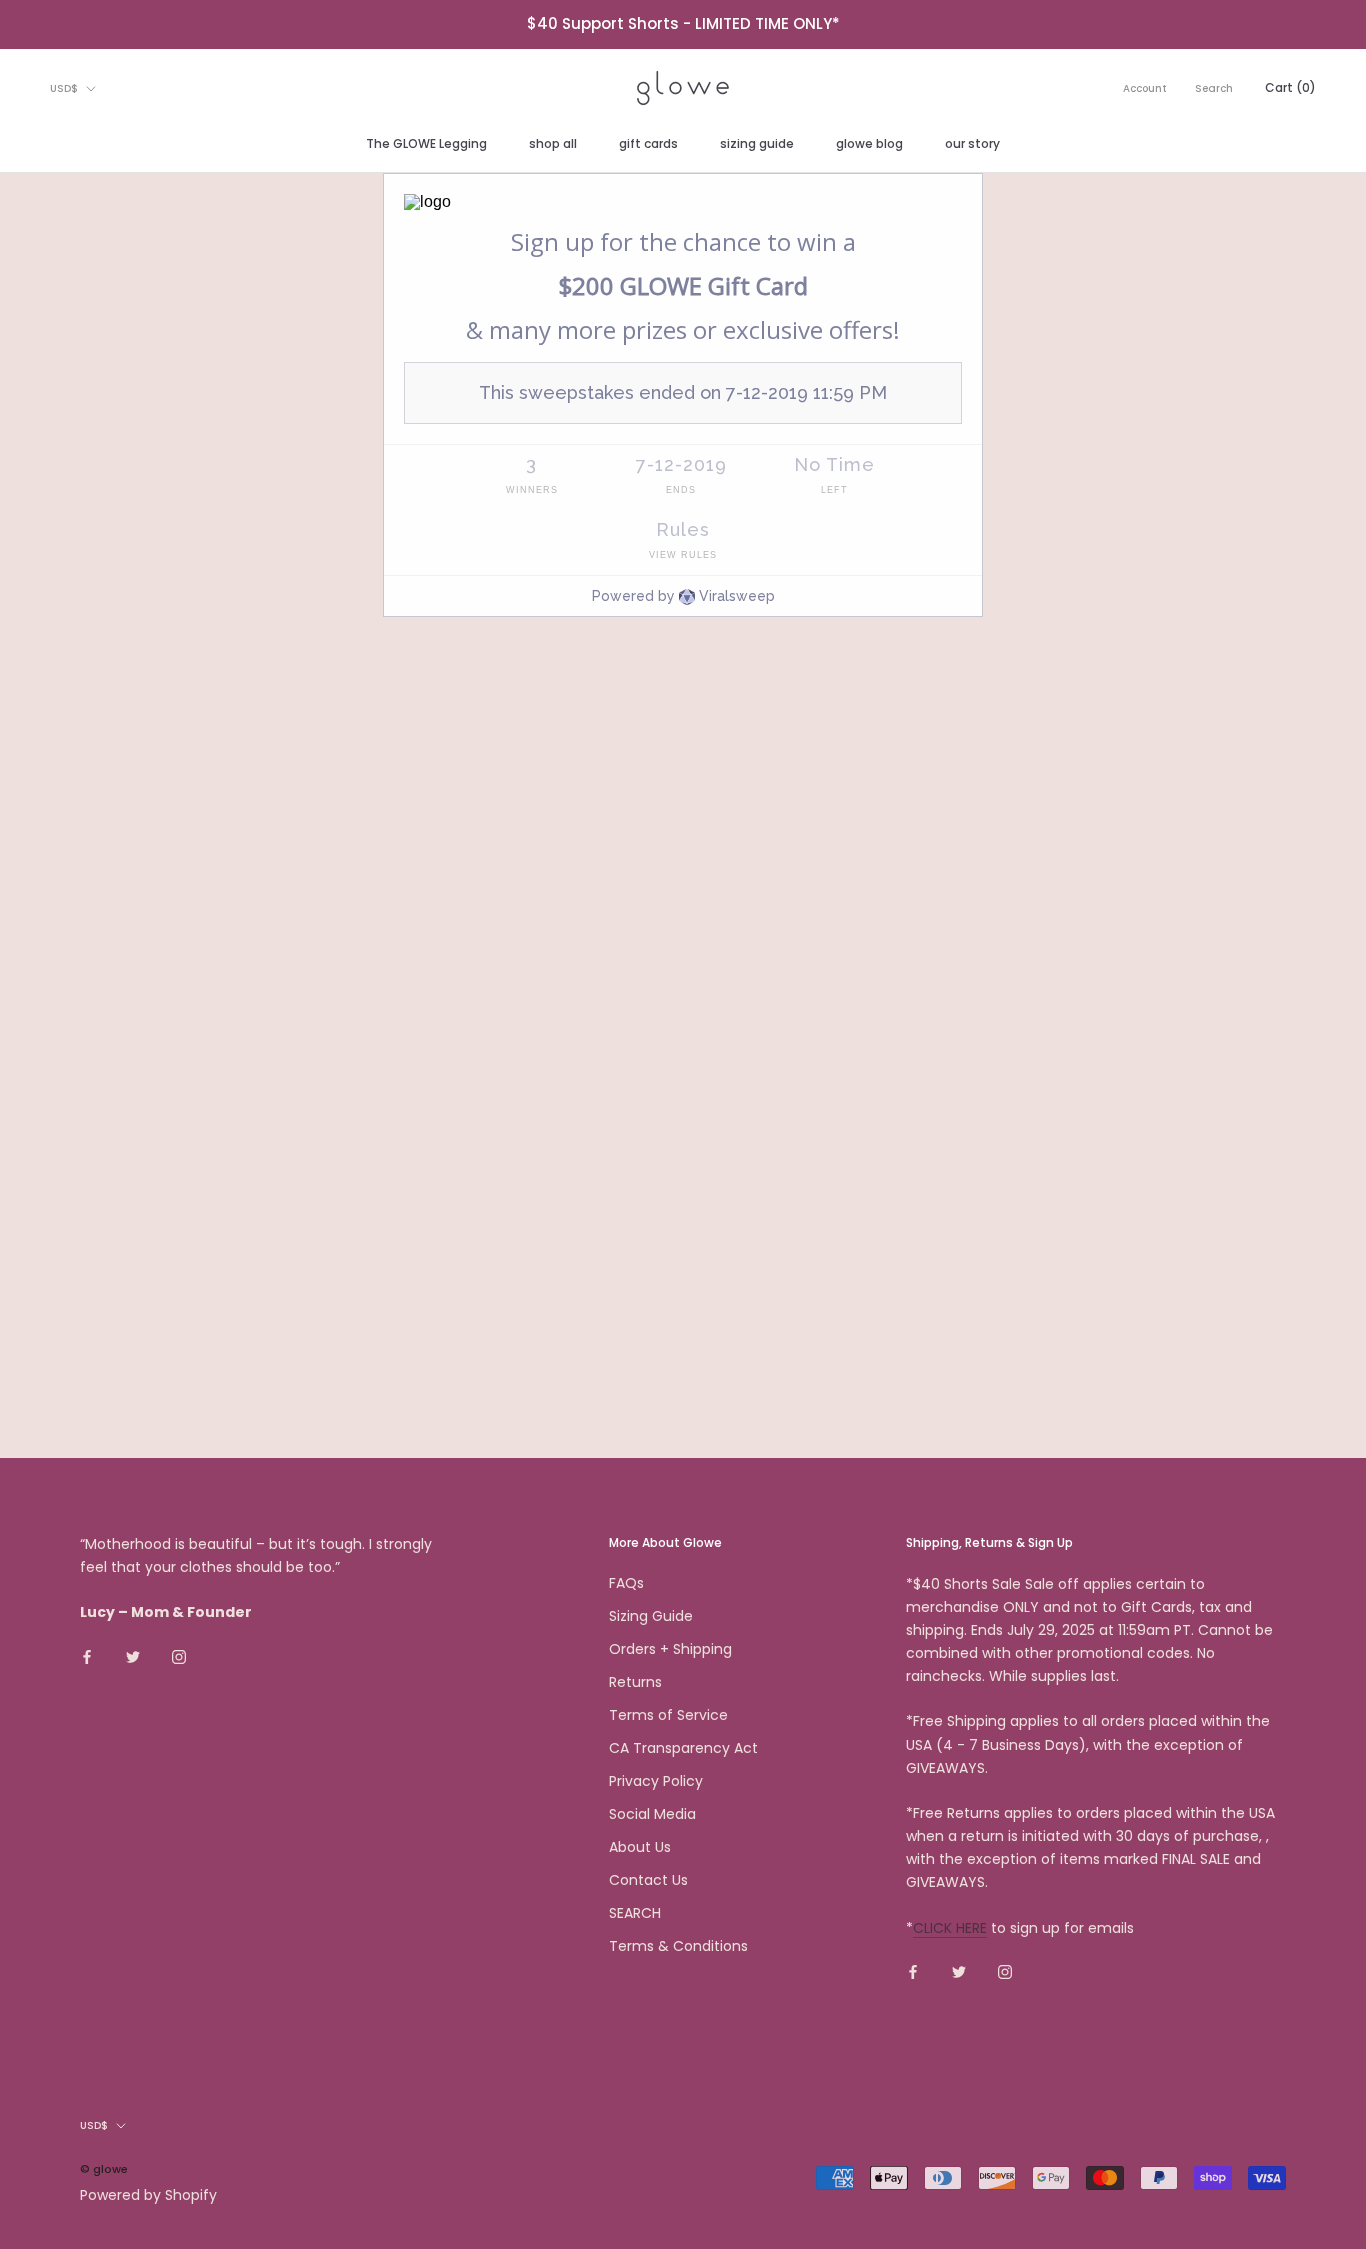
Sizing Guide (651, 1616)
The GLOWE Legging (426, 143)
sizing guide (757, 143)
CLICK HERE (950, 1928)
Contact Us (648, 1880)
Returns (635, 1682)
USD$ (64, 88)
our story (972, 143)
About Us (640, 1847)
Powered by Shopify (148, 2195)
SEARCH (635, 1913)
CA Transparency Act (683, 1748)
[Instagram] (179, 1655)
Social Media (652, 1814)
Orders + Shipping (670, 1649)
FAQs (626, 1583)
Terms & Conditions (678, 1946)
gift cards (648, 143)
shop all (553, 143)
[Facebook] (87, 1655)
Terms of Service (668, 1715)
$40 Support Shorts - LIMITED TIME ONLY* (683, 23)
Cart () (1290, 87)
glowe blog (869, 143)
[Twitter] (133, 1655)
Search (1214, 88)
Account (1145, 88)
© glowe (104, 2169)
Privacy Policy (656, 1781)
